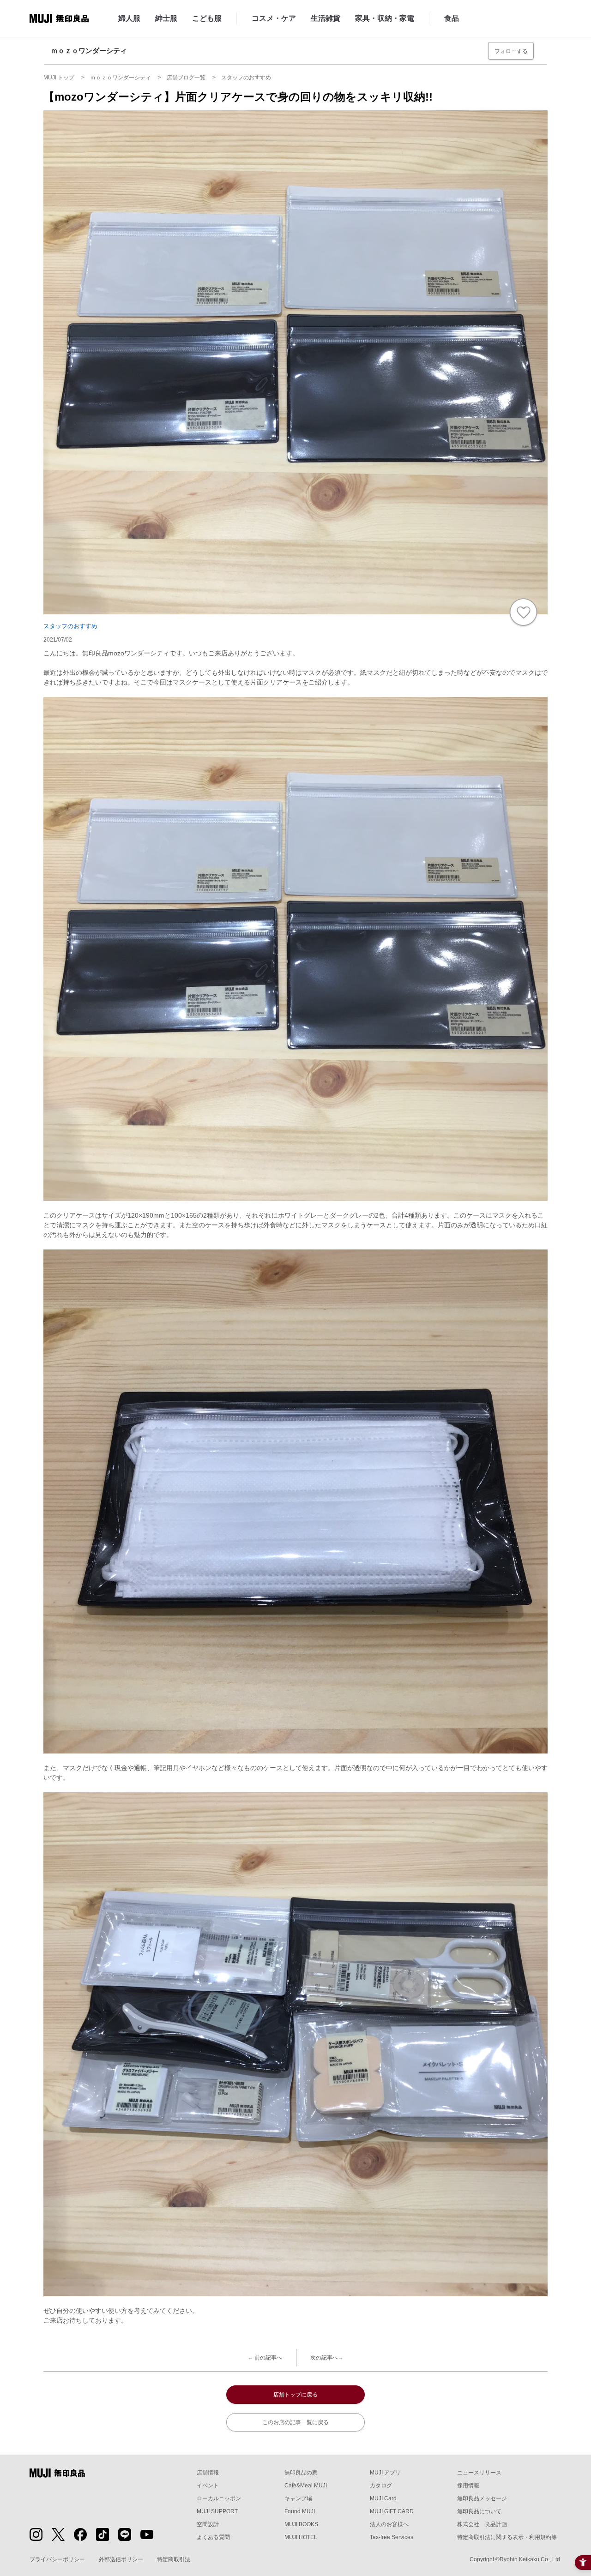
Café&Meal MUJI (306, 2486)
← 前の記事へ (265, 2358)
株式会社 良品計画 (482, 2524)
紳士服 (166, 18)
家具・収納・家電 (385, 18)
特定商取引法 (174, 2559)
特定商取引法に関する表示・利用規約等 (507, 2537)
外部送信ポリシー (121, 2559)
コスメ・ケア (274, 18)
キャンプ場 (298, 2498)
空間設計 (208, 2524)
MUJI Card (383, 2498)
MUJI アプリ (385, 2473)
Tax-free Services (392, 2537)
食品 (452, 18)
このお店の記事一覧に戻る (295, 2422)
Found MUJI (300, 2511)
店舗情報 (208, 2473)
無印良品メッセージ (482, 2498)
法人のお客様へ (389, 2524)
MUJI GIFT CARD (392, 2511)
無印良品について (479, 2511)
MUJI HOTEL (301, 2537)
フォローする (511, 51)
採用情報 (468, 2486)
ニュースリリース (479, 2473)
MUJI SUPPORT (217, 2511)
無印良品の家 (301, 2473)
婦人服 (129, 18)
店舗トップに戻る (295, 2395)
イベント (208, 2486)
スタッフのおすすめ (70, 626)
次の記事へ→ (327, 2358)
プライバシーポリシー (57, 2559)
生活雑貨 (326, 18)
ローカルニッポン (219, 2498)
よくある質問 (213, 2537)
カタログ (381, 2486)
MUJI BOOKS (301, 2524)
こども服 (207, 18)
